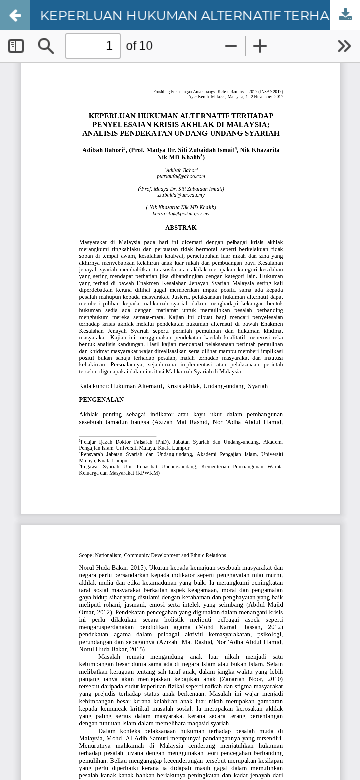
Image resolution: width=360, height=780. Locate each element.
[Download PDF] (345, 15)
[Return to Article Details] (15, 15)
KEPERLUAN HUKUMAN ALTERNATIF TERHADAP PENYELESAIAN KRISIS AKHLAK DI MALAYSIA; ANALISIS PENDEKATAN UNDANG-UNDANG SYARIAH (200, 15)
